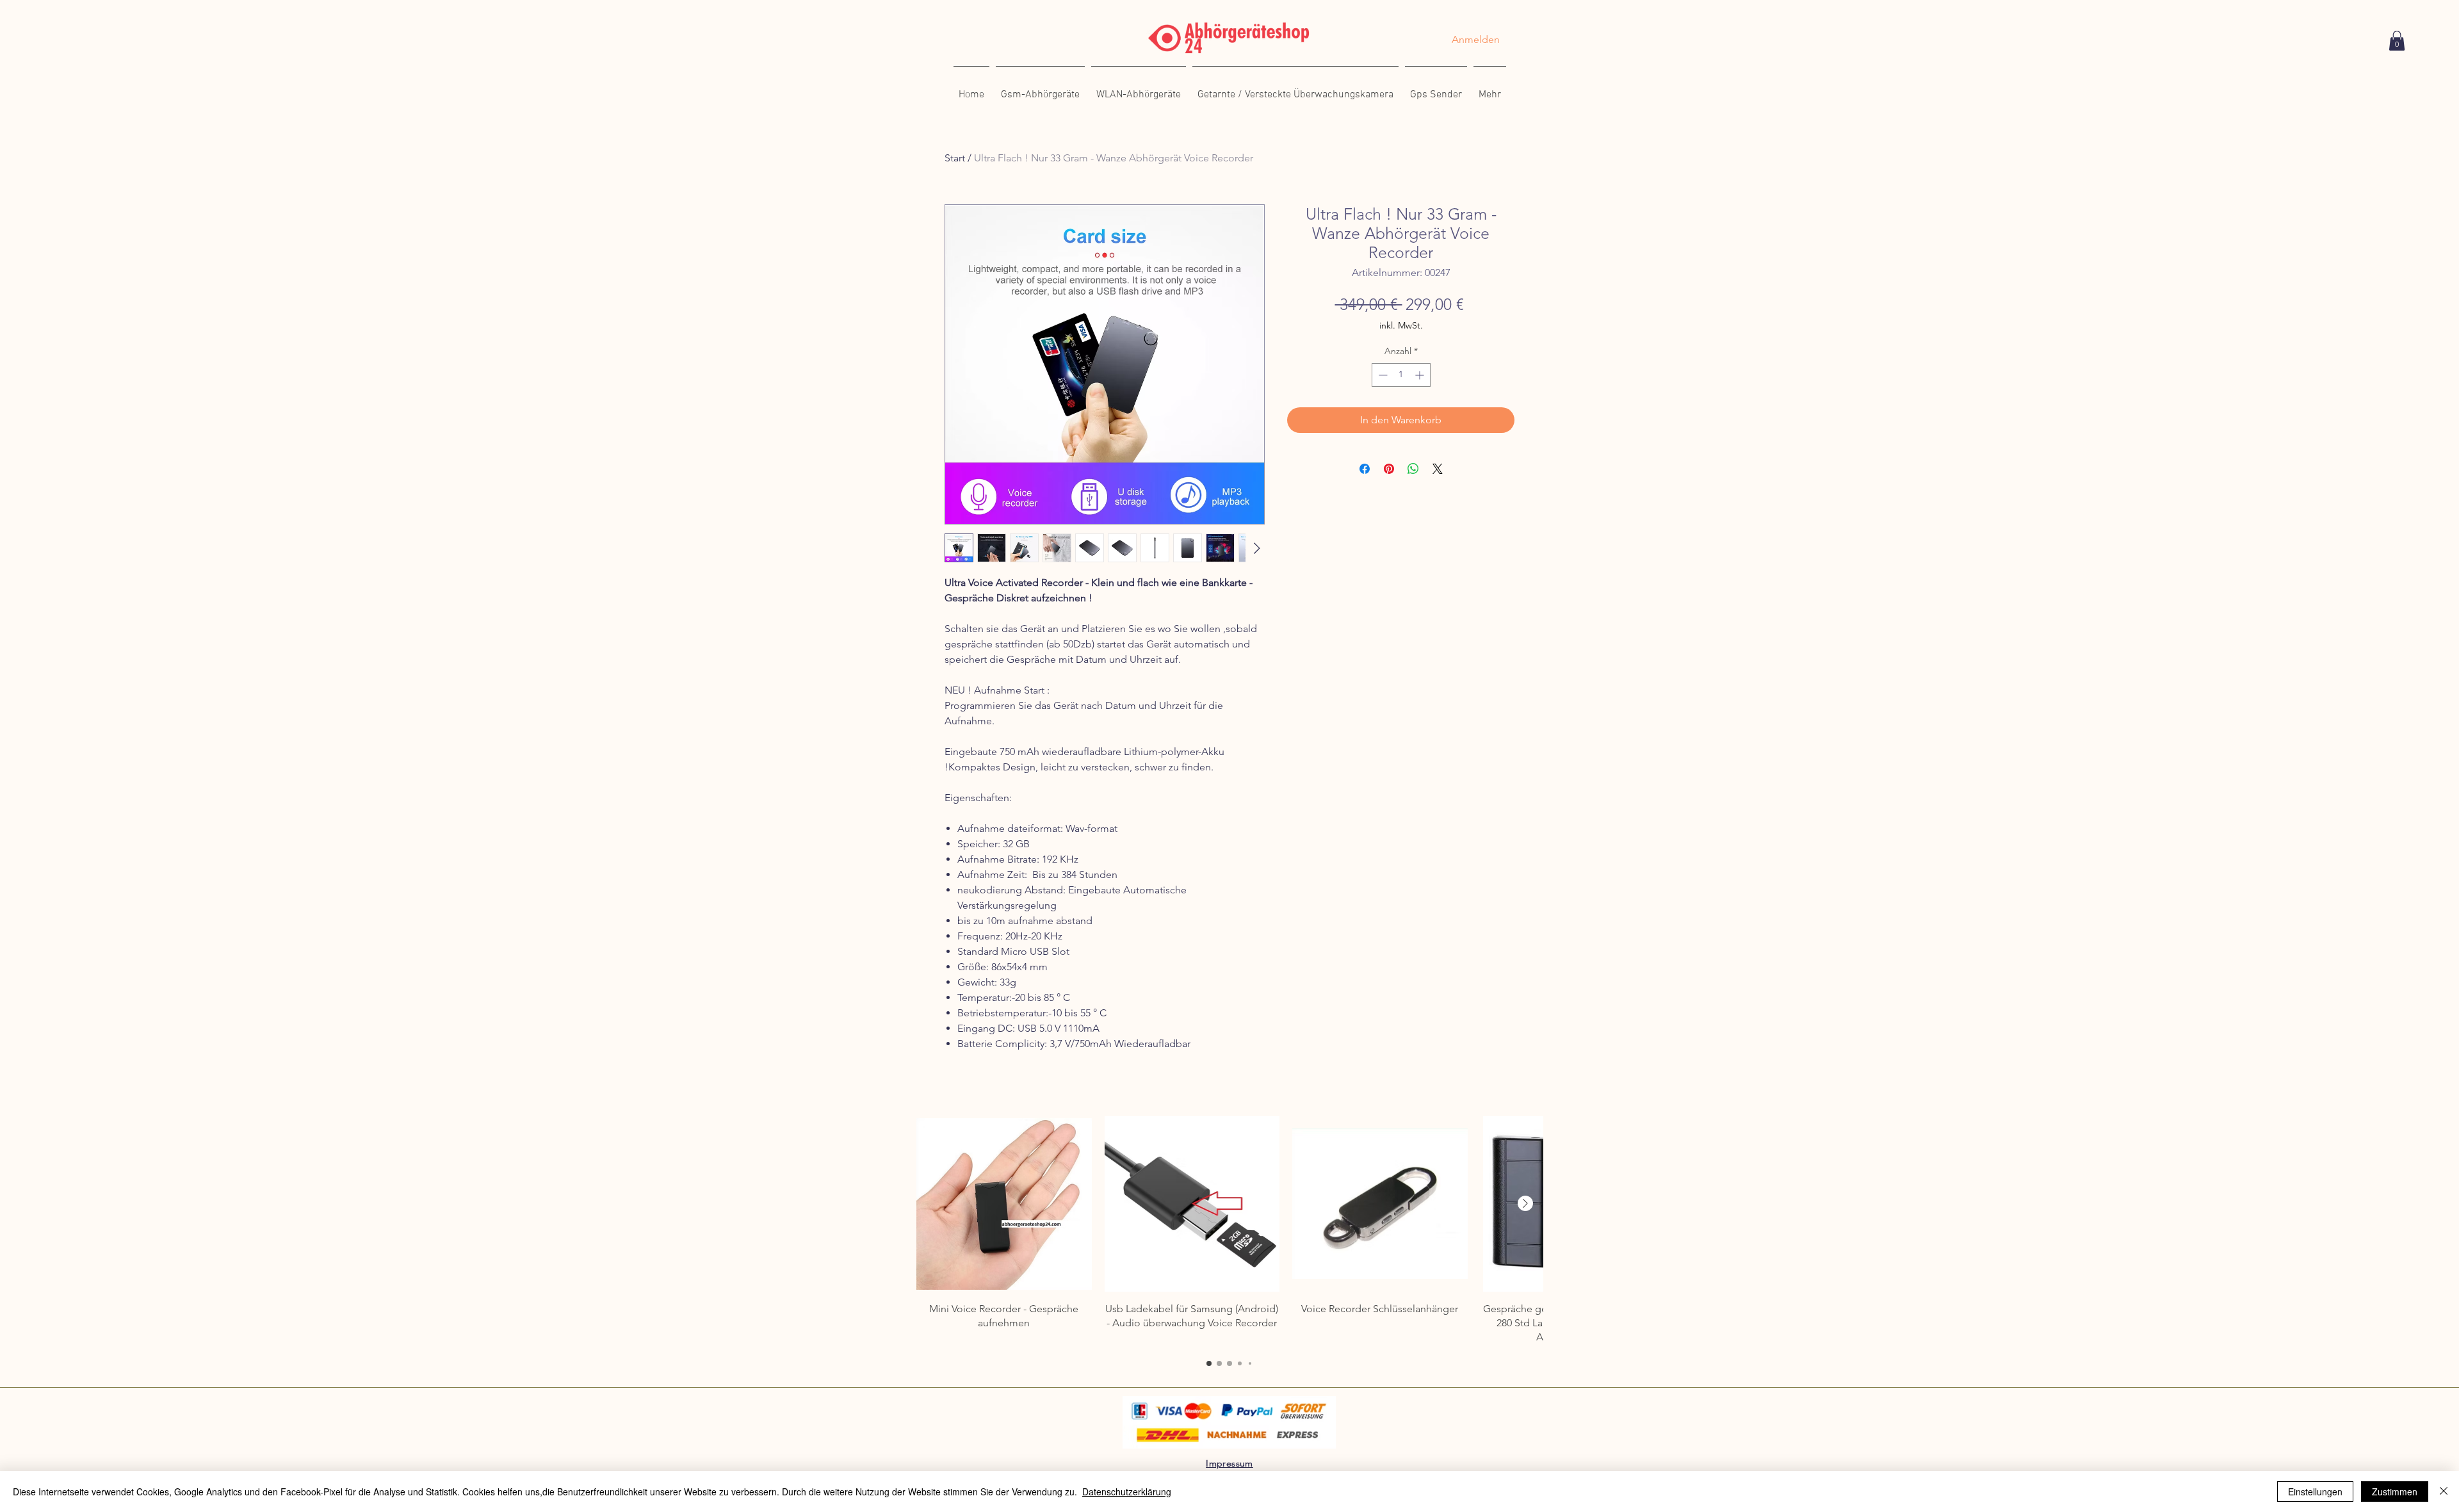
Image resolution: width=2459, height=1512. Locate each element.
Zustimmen (2395, 1492)
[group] (1229, 1231)
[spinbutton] (1401, 375)
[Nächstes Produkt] (1525, 1203)
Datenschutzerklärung (1127, 1492)
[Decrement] (1382, 375)
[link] (2397, 41)
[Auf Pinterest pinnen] (1389, 469)
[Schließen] (2444, 1492)
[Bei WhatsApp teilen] (1413, 469)
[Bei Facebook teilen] (1365, 469)
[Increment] (1421, 375)
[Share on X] (1438, 469)
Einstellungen (2315, 1492)
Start (955, 158)
